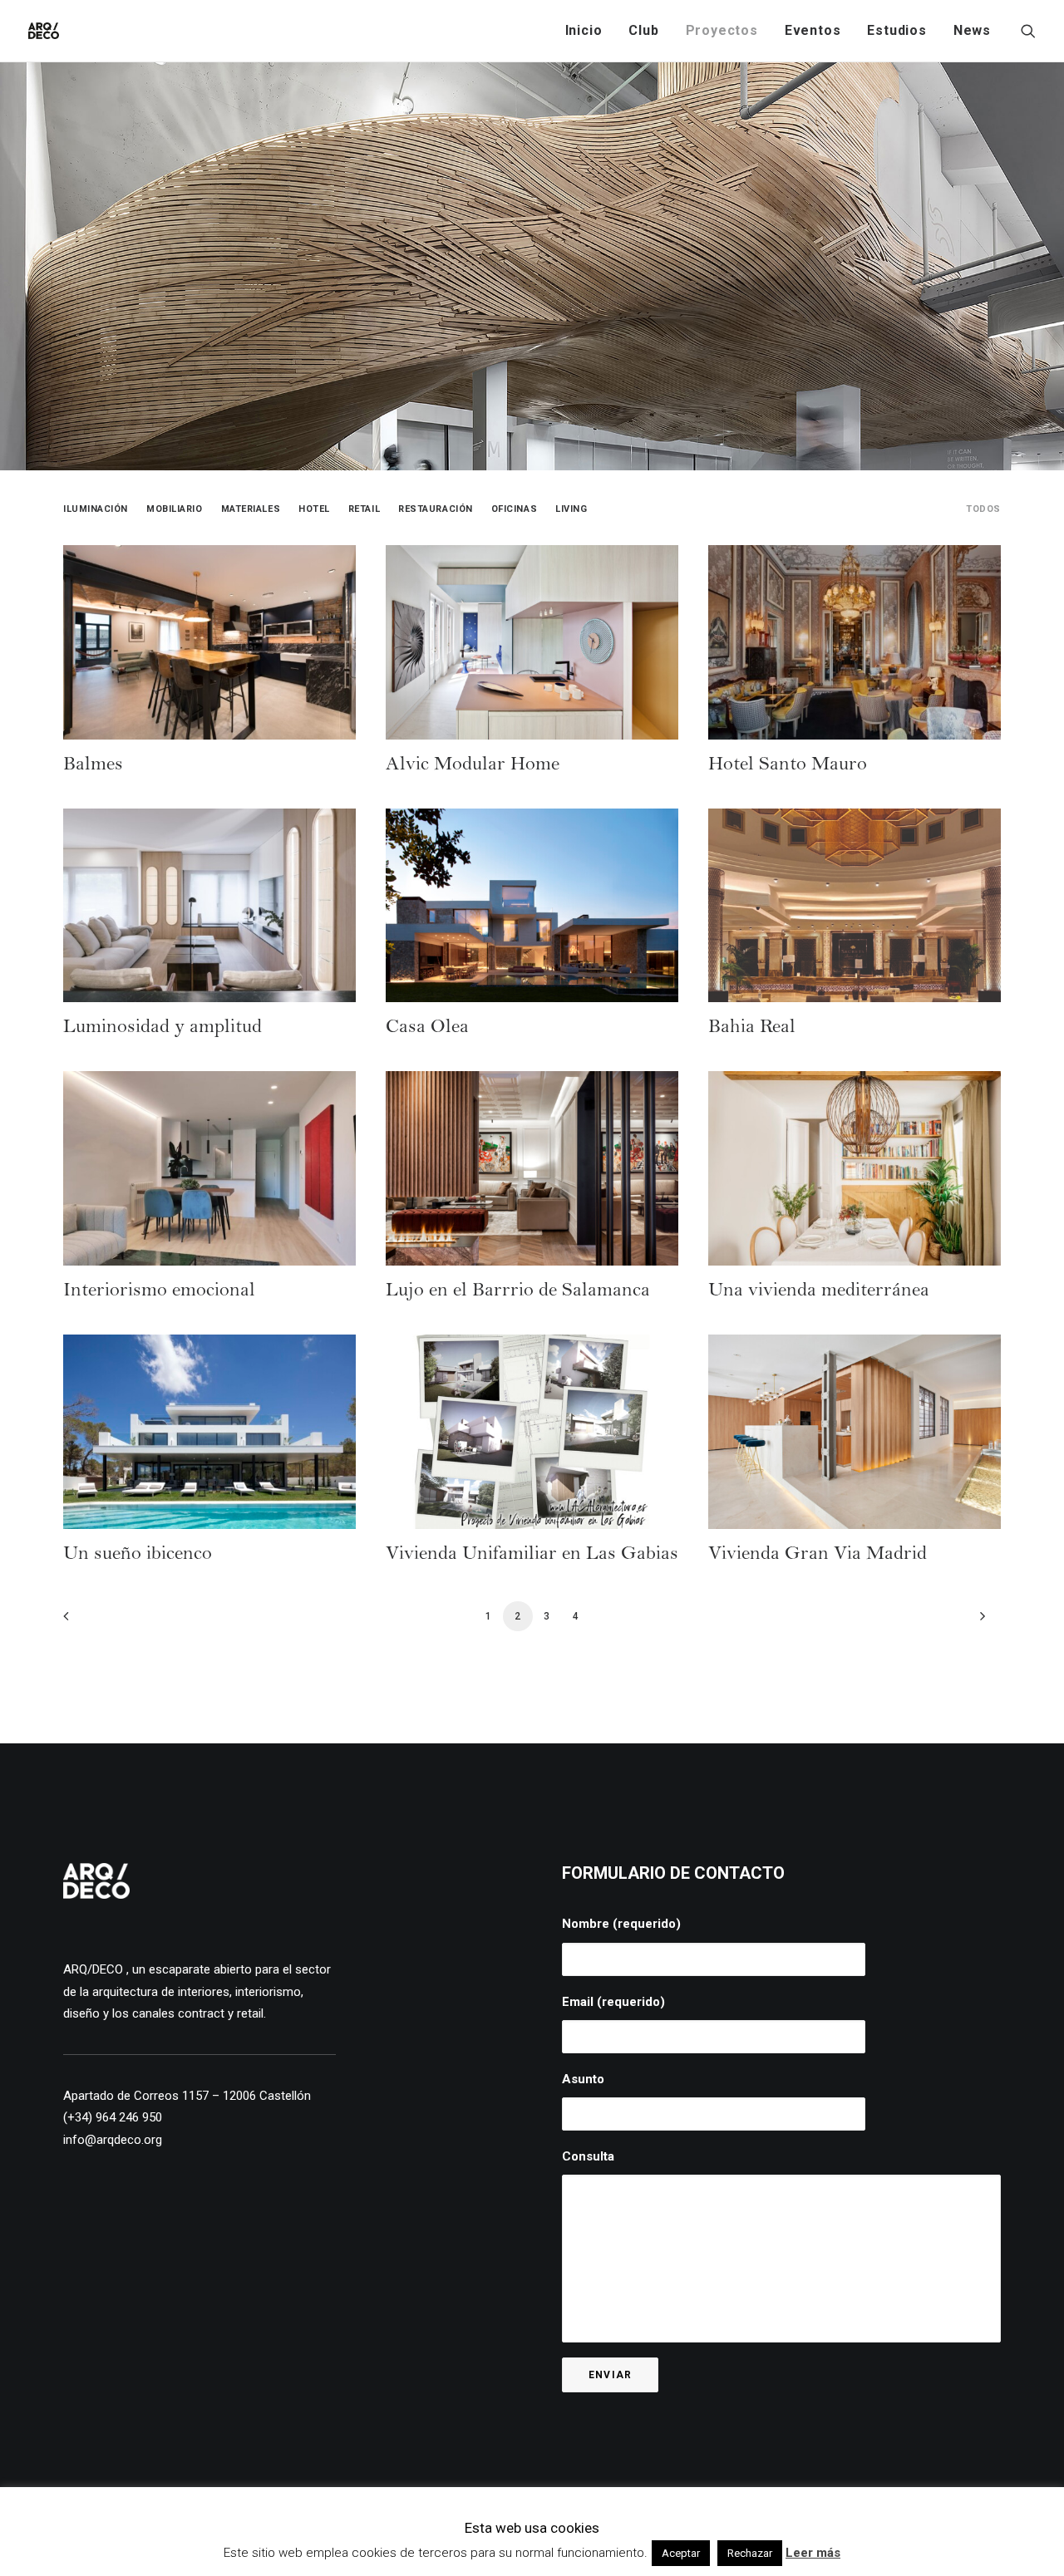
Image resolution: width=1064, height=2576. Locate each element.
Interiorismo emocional (159, 1292)
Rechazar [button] (750, 2553)
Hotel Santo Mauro (788, 766)
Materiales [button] (251, 509)
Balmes (93, 766)
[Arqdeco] (44, 31)
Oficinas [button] (514, 509)
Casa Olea (427, 1029)
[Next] (978, 1622)
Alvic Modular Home (473, 766)
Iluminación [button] (96, 509)
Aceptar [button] (681, 2553)
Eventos (813, 30)
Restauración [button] (436, 509)
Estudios (897, 30)
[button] (1028, 31)
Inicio (584, 30)
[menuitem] (584, 31)
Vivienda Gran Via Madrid (818, 1556)
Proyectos (722, 30)
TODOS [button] (983, 509)
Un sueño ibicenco (138, 1556)
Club (643, 30)
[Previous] (86, 1622)
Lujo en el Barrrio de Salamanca (518, 1292)
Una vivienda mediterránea (819, 1292)
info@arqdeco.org (113, 2140)
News (972, 30)
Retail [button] (364, 509)
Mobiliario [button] (175, 509)
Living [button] (571, 509)
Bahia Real (752, 1029)
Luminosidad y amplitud (163, 1029)
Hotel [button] (314, 509)
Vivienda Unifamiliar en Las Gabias (532, 1556)
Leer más (813, 2553)
